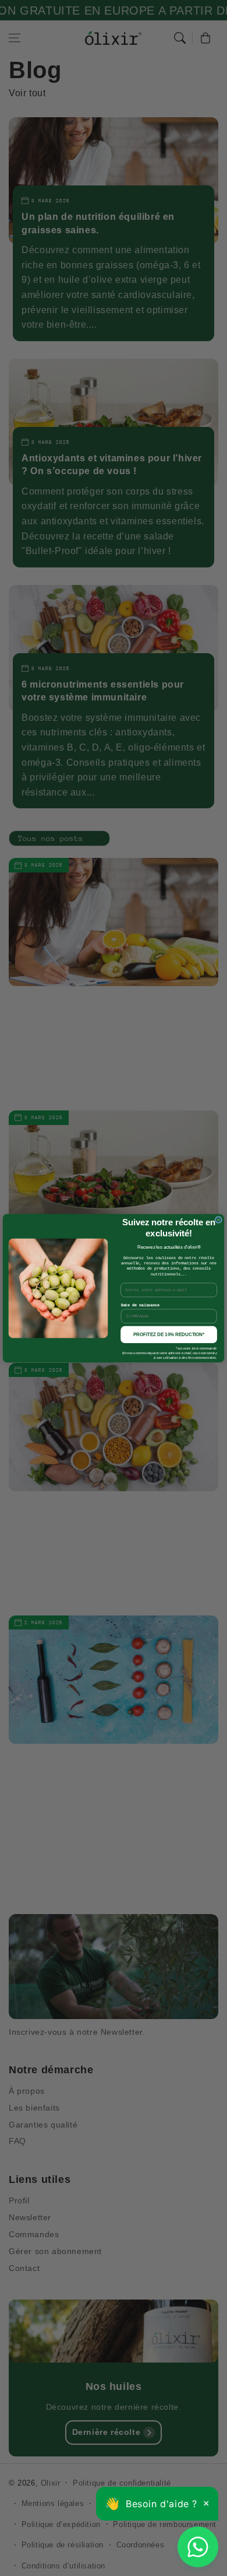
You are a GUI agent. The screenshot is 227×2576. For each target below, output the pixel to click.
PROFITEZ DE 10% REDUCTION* (169, 1334)
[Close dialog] (219, 1219)
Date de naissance (140, 1305)
